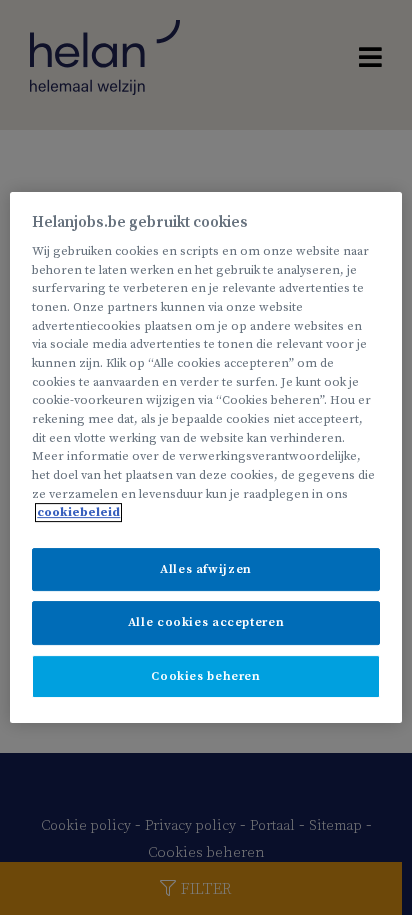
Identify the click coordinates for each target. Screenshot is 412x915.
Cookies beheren (205, 676)
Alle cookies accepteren (206, 623)
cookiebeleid (78, 512)
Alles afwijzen (206, 569)
